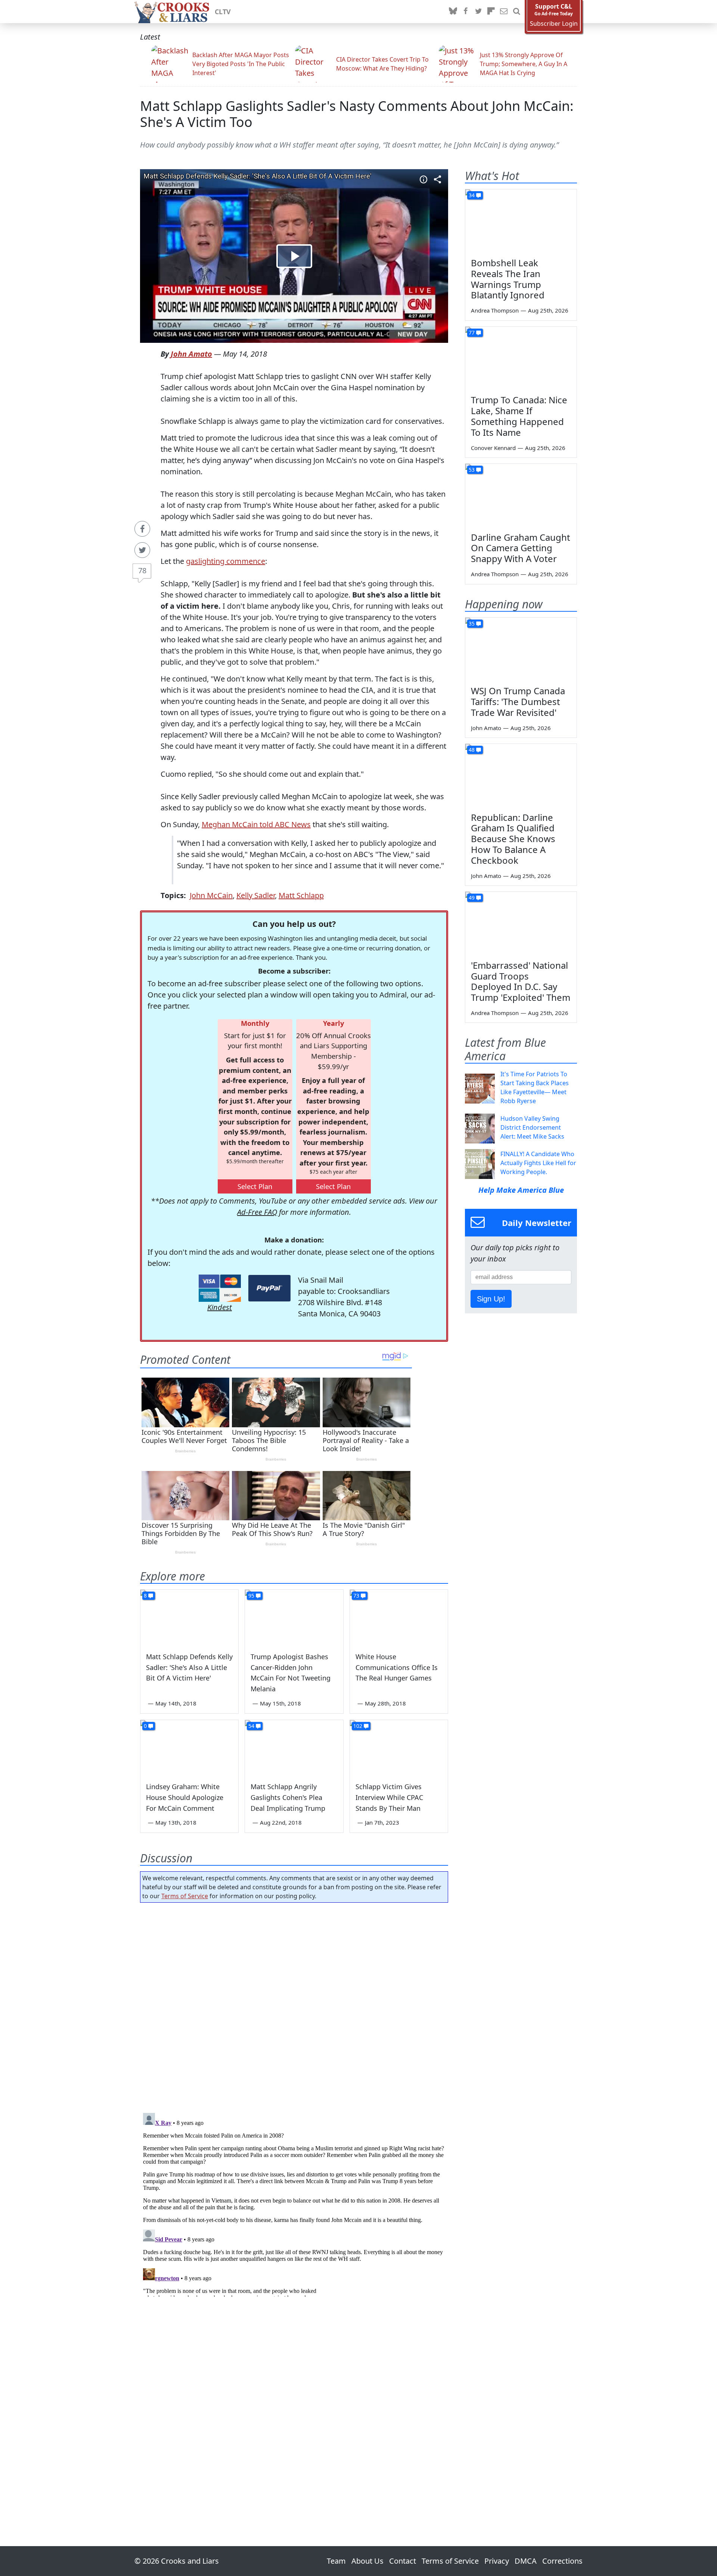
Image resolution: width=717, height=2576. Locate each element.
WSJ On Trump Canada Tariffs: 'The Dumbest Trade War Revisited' (518, 702)
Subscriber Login (554, 24)
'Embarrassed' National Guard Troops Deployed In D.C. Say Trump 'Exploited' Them (521, 981)
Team (336, 2561)
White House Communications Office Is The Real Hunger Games (397, 1667)
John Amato (191, 354)
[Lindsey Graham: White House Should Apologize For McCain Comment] (189, 1748)
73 (356, 1596)
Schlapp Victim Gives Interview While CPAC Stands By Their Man (389, 1797)
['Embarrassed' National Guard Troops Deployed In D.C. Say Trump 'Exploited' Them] (521, 923)
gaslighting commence (226, 561)
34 (472, 195)
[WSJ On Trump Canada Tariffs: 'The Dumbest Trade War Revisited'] (521, 649)
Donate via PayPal (269, 1288)
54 (251, 1726)
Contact (403, 2561)
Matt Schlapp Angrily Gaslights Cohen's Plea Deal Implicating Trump (288, 1797)
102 (358, 1726)
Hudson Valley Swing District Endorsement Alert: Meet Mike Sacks (532, 1127)
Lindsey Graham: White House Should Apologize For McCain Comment (185, 1797)
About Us (367, 2561)
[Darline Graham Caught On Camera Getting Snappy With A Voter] (521, 495)
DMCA (526, 2561)
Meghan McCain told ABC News (256, 824)
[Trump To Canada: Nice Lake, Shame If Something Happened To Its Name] (521, 358)
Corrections (562, 2561)
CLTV (223, 12)
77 (472, 333)
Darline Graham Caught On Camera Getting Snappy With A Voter (521, 548)
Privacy (497, 2561)
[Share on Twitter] (142, 550)
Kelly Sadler (256, 895)
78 (142, 570)
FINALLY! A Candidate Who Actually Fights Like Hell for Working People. (538, 1163)
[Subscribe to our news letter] (504, 12)
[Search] (516, 12)
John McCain (211, 895)
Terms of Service (185, 1896)
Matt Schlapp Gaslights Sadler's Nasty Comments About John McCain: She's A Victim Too (357, 114)
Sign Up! (491, 1299)
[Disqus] (294, 2203)
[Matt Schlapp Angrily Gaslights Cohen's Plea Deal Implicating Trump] (294, 1748)
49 (472, 898)
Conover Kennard (493, 448)
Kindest (220, 1307)
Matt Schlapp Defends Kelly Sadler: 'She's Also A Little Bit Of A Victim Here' (189, 1667)
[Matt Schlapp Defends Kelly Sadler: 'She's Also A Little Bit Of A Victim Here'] (189, 1617)
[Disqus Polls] (294, 2005)
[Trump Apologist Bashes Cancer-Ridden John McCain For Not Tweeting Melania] (294, 1617)
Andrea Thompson (495, 310)
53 (472, 470)
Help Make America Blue (521, 1190)
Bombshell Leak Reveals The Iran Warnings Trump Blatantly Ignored (508, 279)
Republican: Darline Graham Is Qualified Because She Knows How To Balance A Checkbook (513, 839)
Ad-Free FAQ (257, 1212)
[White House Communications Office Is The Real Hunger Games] (399, 1617)
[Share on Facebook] (142, 529)
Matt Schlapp (301, 895)
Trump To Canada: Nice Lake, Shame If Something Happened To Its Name (519, 416)
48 (472, 750)
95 (251, 1596)
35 (472, 623)
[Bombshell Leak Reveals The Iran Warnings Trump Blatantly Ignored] (521, 221)
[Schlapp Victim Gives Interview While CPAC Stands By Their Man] (399, 1748)
